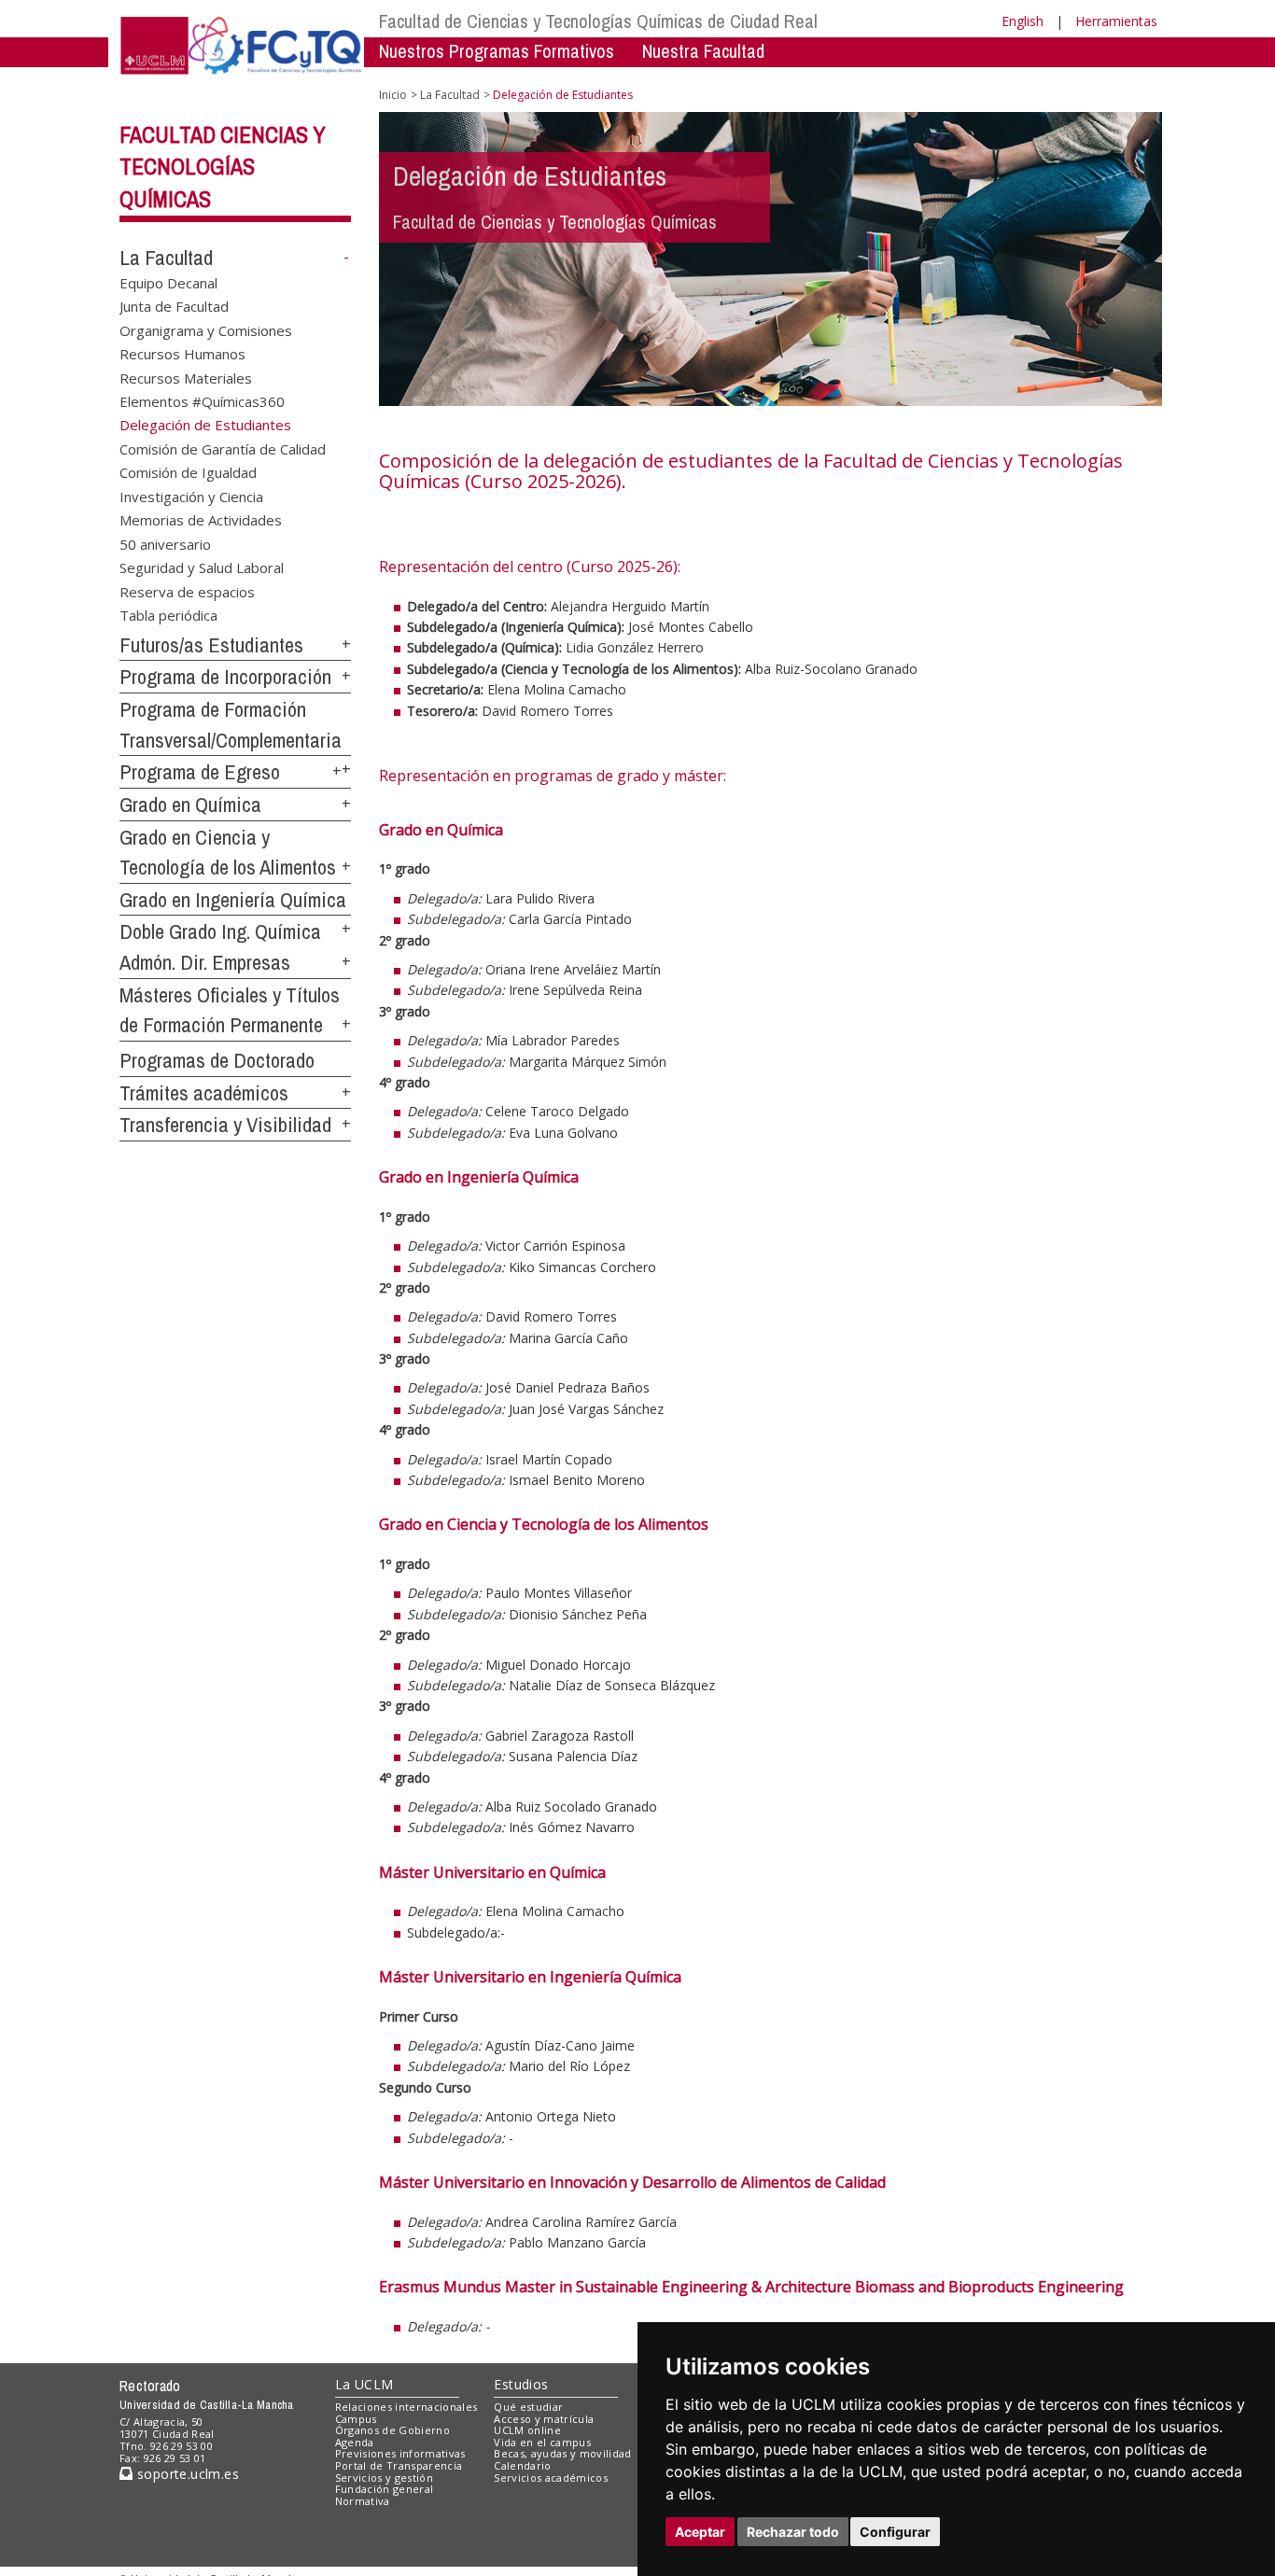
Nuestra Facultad (703, 51)
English (1023, 21)
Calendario (522, 2465)
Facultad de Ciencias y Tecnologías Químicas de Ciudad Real (598, 21)
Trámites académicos (204, 1093)
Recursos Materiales (186, 377)
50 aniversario (165, 543)
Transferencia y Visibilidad (225, 1125)
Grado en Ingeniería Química (233, 900)
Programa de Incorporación (225, 677)
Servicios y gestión (384, 2478)
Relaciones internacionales (406, 2407)
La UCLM (364, 2384)
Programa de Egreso (200, 772)
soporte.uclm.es (186, 2474)
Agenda (355, 2442)
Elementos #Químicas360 (202, 401)
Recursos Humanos (182, 354)
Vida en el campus (542, 2442)
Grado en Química (190, 805)
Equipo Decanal (168, 283)
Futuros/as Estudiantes (211, 645)
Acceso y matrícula (544, 2419)
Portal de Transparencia (399, 2465)
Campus (356, 2419)
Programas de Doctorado (217, 1060)
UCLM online (527, 2430)
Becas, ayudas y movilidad (562, 2453)
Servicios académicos (551, 2478)
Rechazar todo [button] (793, 2532)
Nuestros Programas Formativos (497, 51)
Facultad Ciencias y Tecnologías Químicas (223, 167)
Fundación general (385, 2489)
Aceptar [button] (700, 2532)
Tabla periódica (168, 614)
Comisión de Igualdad (188, 472)
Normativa (363, 2501)
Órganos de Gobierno (392, 2430)
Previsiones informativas (400, 2453)
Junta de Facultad (174, 306)
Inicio (393, 95)
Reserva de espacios (187, 591)
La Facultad (166, 258)
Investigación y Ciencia (191, 496)
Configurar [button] (895, 2532)
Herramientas (1116, 21)
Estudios (521, 2384)
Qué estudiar (528, 2407)
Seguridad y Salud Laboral (202, 567)
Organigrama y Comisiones (206, 329)
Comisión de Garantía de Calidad (223, 448)
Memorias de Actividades (201, 520)
